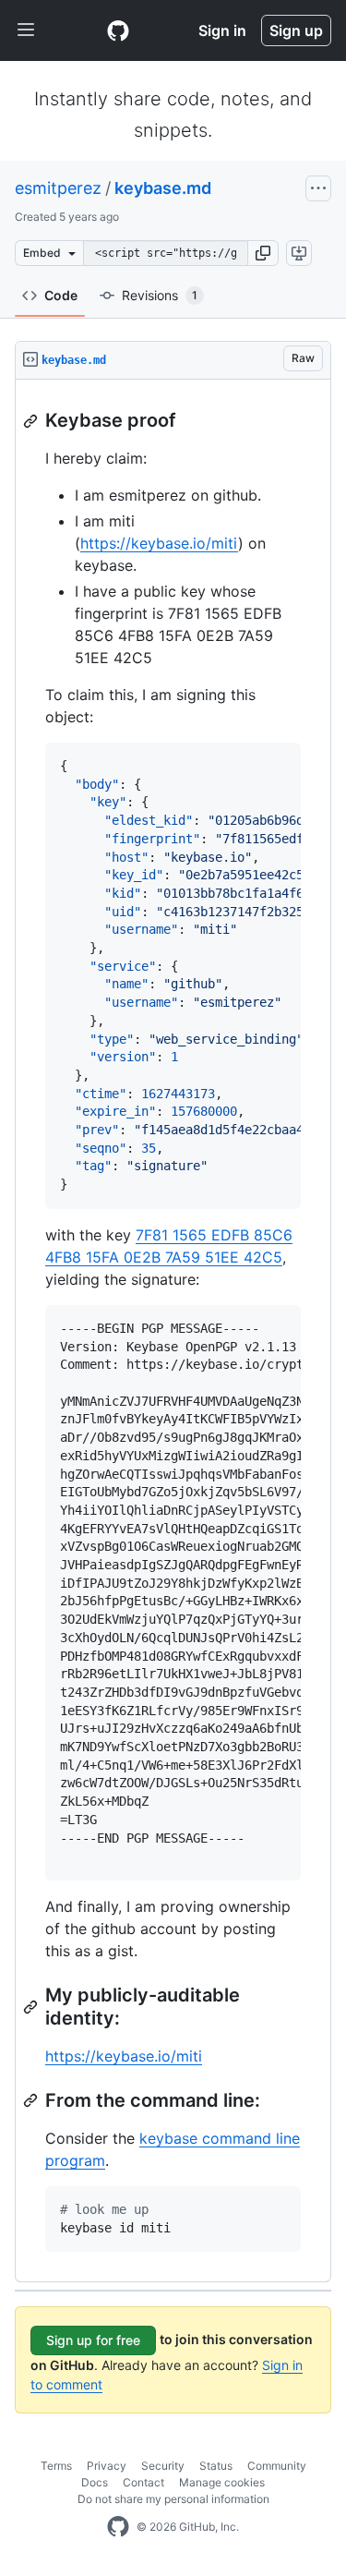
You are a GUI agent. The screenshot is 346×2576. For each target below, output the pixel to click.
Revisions (160, 295)
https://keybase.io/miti (159, 543)
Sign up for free (93, 2340)
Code (61, 295)
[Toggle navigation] (26, 30)
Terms (56, 2466)
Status (216, 2466)
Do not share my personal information (173, 2499)
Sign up (296, 30)
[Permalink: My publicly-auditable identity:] (32, 2007)
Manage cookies (222, 2482)
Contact (143, 2482)
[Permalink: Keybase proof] (32, 421)
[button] (263, 253)
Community (277, 2466)
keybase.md (163, 188)
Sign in (222, 30)
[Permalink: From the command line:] (32, 2100)
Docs (95, 2482)
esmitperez (58, 188)
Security (163, 2466)
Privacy (107, 2466)
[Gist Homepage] (118, 30)
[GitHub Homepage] (118, 2527)
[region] (173, 1331)
